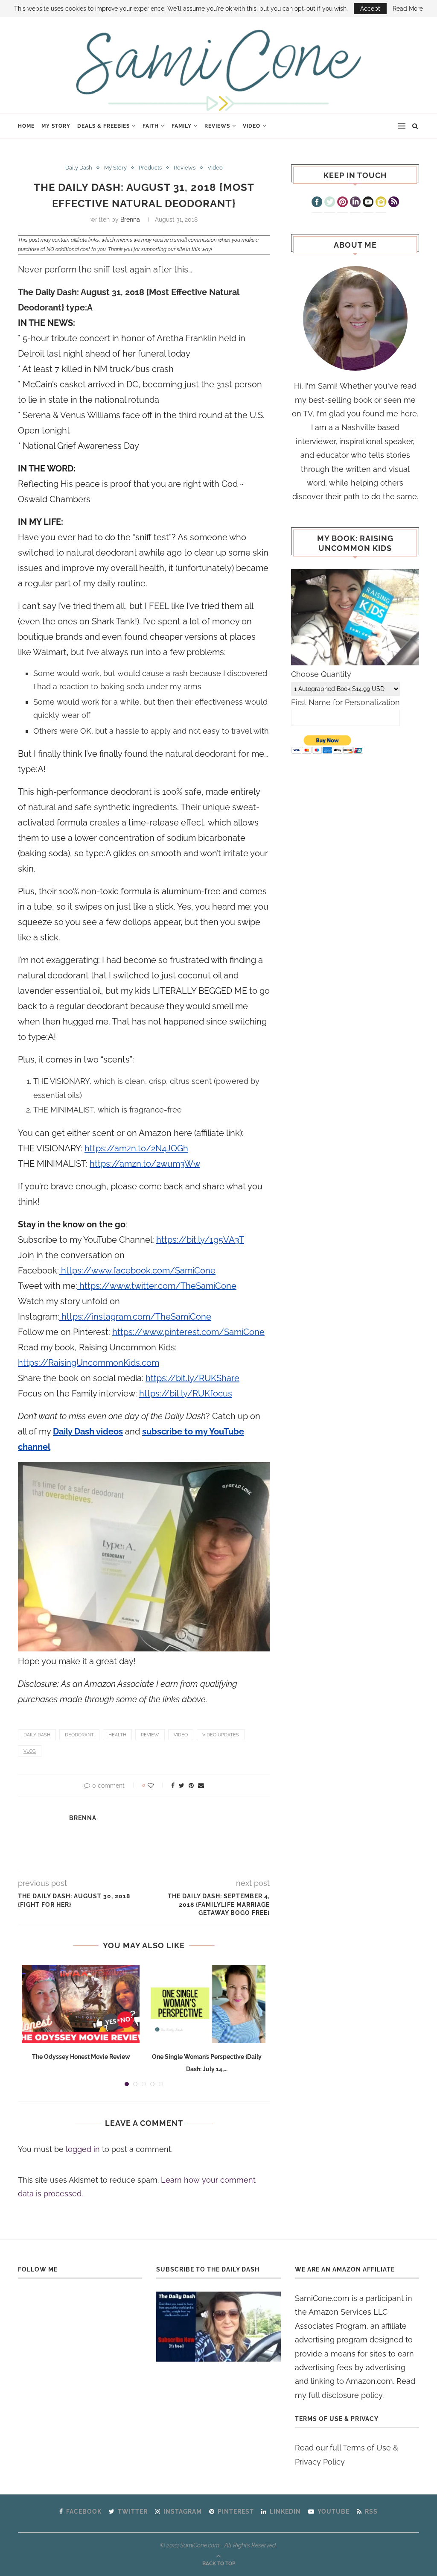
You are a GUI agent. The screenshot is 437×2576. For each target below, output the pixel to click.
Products (150, 168)
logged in (83, 2149)
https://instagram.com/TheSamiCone (135, 1317)
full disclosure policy (345, 2395)
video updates (221, 1735)
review (150, 1735)
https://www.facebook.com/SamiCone (137, 1270)
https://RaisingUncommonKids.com (89, 1363)
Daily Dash (79, 168)
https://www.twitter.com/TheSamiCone (157, 1286)
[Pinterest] (342, 203)
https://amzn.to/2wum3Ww (145, 1164)
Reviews (217, 126)
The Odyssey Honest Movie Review (81, 2057)
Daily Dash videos (88, 1431)
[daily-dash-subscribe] (218, 2327)
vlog (30, 1751)
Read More (408, 9)
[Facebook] (317, 203)
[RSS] (394, 203)
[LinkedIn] (355, 203)
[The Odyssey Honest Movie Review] (81, 2004)
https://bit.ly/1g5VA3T (200, 1240)
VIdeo (252, 126)
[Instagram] (381, 203)
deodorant (79, 1735)
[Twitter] (330, 203)
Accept (370, 9)
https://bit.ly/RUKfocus (186, 1393)
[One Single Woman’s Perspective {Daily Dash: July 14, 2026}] (207, 2004)
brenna (130, 220)
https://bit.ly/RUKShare (192, 1378)
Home (26, 126)
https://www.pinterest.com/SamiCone (188, 1332)
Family (182, 126)
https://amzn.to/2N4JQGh (136, 1148)
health (117, 1735)
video (181, 1735)
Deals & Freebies (103, 126)
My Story (56, 126)
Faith (151, 126)
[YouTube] (368, 203)
